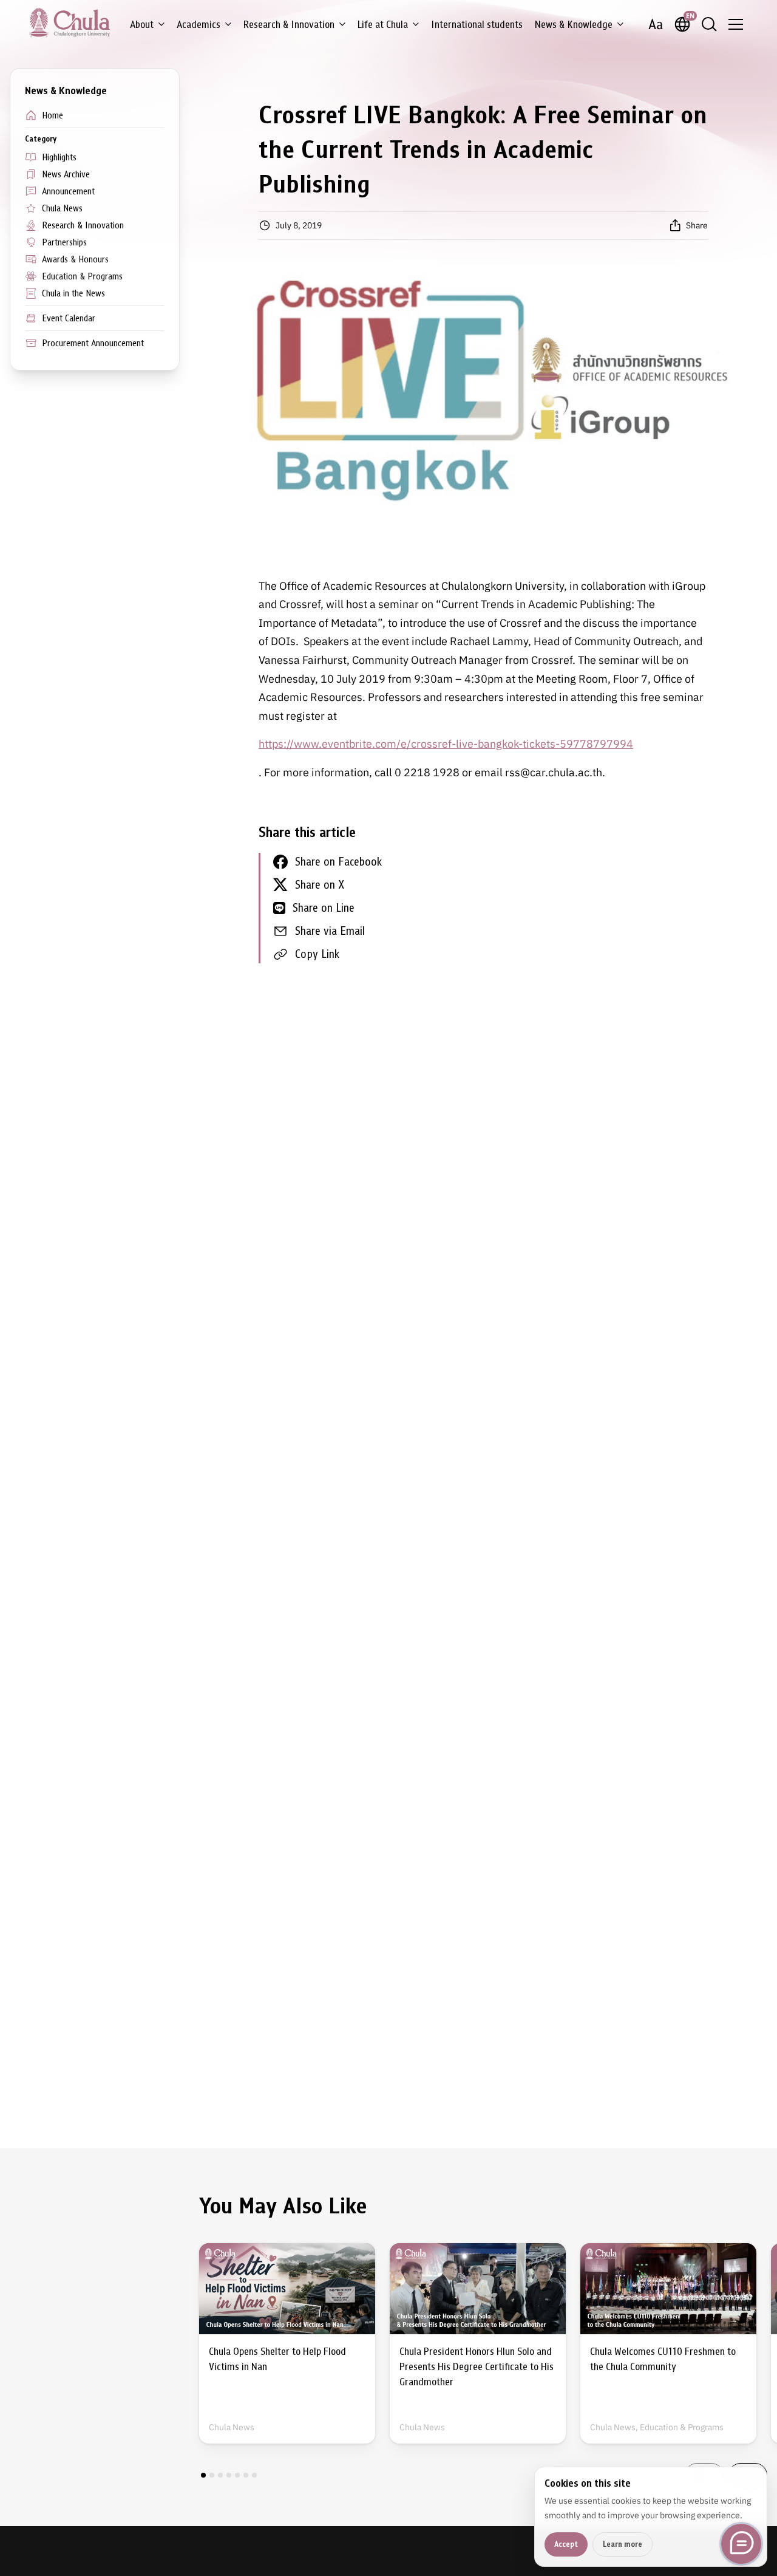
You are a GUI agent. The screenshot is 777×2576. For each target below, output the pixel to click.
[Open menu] (736, 24)
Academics (198, 25)
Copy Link (317, 954)
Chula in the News (73, 293)
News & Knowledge (574, 25)
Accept (566, 2544)
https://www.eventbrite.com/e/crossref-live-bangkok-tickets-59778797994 (446, 744)
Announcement (68, 191)
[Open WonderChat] (741, 2544)
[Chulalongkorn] (70, 22)
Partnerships (64, 242)
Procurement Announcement (93, 343)
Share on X (320, 885)
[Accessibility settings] (656, 24)
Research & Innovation (289, 25)
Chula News (62, 208)
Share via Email (330, 931)
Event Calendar (69, 318)
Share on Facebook (338, 862)
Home (53, 115)
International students (477, 25)
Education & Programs (82, 276)
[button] (203, 2475)
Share (697, 225)
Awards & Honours (75, 259)
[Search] (709, 24)
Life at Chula (383, 25)
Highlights (59, 157)
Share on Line (324, 908)
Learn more (623, 2544)
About (142, 25)
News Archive (66, 174)
